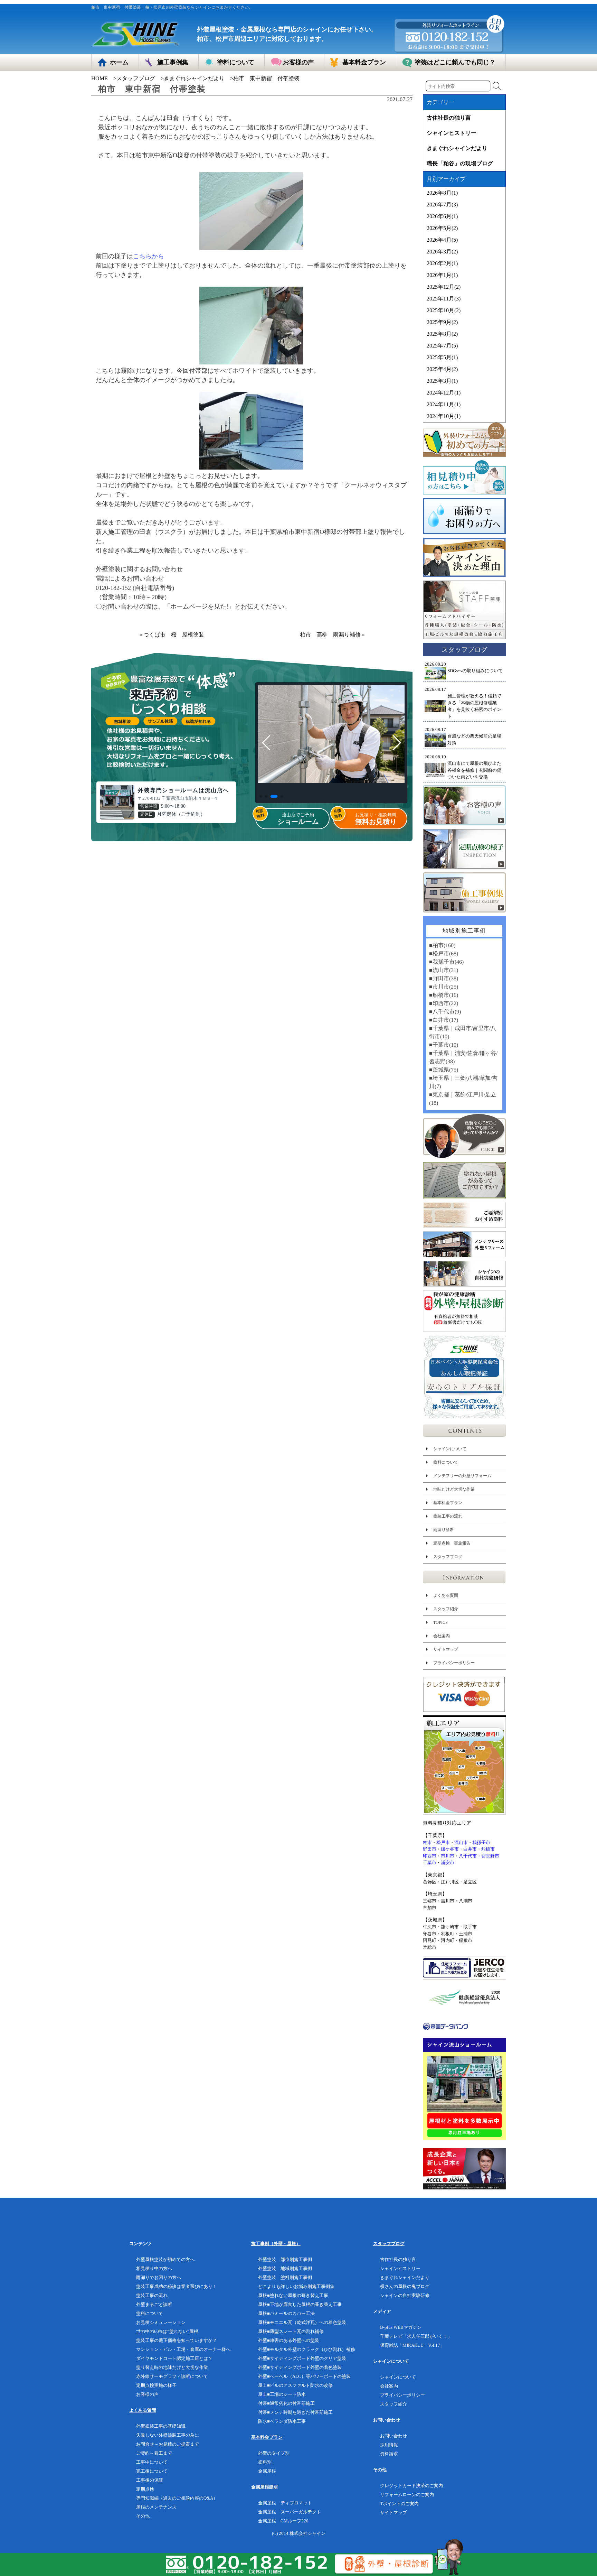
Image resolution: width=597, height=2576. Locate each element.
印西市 (430, 1856)
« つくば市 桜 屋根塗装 (172, 635)
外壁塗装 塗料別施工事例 (285, 2277)
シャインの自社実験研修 (405, 2295)
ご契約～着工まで (154, 2453)
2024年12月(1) (444, 393)
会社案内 (442, 1636)
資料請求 (389, 2454)
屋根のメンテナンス (156, 2507)
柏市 (427, 1842)
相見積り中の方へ (154, 2268)
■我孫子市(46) (446, 962)
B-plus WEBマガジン (401, 2327)
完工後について (152, 2471)
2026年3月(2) (442, 252)
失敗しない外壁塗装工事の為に (168, 2435)
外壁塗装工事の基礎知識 (161, 2426)
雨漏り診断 (444, 1530)
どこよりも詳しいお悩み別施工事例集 (296, 2286)
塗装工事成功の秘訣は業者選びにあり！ (177, 2286)
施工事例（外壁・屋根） (276, 2244)
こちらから (149, 256)
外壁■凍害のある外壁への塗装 (289, 2340)
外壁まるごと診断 (154, 2304)
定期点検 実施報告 (452, 1543)
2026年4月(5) (442, 240)
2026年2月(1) (442, 263)
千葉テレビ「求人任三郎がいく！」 (416, 2336)
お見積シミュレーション (161, 2322)
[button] (261, 796)
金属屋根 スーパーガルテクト (290, 2512)
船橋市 (488, 1849)
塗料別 (265, 2462)
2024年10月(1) (444, 416)
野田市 (430, 1849)
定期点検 (145, 2489)
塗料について (446, 1462)
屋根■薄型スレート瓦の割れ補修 (291, 2331)
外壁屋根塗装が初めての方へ (165, 2259)
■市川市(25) (444, 987)
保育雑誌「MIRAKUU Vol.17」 (412, 2345)
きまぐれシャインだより (194, 78)
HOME (99, 78)
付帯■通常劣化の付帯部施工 (286, 2403)
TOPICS (440, 1622)
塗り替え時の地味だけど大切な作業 (172, 2367)
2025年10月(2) (444, 310)
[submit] (497, 86)
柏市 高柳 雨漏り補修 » (332, 635)
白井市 (470, 1849)
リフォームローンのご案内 (407, 2495)
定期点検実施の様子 (156, 2385)
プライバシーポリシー (454, 1663)
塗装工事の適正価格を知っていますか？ (177, 2340)
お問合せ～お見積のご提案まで (168, 2444)
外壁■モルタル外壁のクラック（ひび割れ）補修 (307, 2349)
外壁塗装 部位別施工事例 (285, 2259)
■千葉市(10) (444, 1045)
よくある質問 (446, 1595)
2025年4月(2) (442, 369)
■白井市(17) (444, 1020)
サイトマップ (446, 1649)
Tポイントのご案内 (399, 2504)
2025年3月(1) (442, 381)
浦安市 (448, 1862)
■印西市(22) (444, 1003)
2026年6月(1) (442, 216)
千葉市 (430, 1862)
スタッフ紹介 (446, 1609)
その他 (143, 2516)
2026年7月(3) (442, 205)
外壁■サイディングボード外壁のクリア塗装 (302, 2358)
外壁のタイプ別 (274, 2453)
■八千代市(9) (445, 1012)
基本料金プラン (448, 1503)
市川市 (448, 1856)
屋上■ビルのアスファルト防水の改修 (295, 2385)
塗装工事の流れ (448, 1516)
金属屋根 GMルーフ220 (283, 2521)
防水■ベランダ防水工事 (282, 2421)
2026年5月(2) (442, 228)
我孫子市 (481, 1842)
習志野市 (490, 1856)
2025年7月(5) (442, 346)
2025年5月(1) (442, 357)
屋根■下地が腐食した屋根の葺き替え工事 (300, 2304)
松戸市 (443, 1842)
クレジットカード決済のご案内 (411, 2486)
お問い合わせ (394, 2436)
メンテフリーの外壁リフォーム (462, 1476)
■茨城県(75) (444, 1070)
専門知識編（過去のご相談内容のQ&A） (177, 2498)
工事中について (152, 2462)
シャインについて (450, 1449)
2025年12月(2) (444, 287)
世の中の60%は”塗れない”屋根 (167, 2331)
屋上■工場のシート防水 (282, 2394)
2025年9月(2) (442, 322)
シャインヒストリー (452, 133)
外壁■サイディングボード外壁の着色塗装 (300, 2367)
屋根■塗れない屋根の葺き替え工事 (293, 2295)
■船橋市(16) (444, 995)
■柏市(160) (442, 945)
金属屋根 (267, 2471)
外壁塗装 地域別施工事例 (285, 2268)
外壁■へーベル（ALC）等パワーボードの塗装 (304, 2376)
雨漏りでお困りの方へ (159, 2277)
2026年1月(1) (442, 275)
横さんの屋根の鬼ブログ (405, 2286)
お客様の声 (147, 2394)
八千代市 (468, 1856)
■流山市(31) (444, 970)
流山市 (461, 1842)
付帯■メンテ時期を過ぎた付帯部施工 (295, 2412)
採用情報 (389, 2445)
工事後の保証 (150, 2480)
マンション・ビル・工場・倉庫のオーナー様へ (183, 2349)
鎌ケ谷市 (450, 1849)
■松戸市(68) (444, 953)
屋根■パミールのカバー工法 (286, 2313)
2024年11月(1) (444, 404)
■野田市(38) (444, 978)
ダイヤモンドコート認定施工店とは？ (174, 2358)
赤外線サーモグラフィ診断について (172, 2376)
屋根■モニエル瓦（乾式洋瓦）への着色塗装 (302, 2322)
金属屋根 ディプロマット (285, 2503)
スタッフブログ (136, 78)
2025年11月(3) (444, 299)
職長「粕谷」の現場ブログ (460, 163)
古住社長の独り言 (449, 118)
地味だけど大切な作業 (454, 1489)
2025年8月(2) (442, 334)
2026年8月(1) (442, 193)
